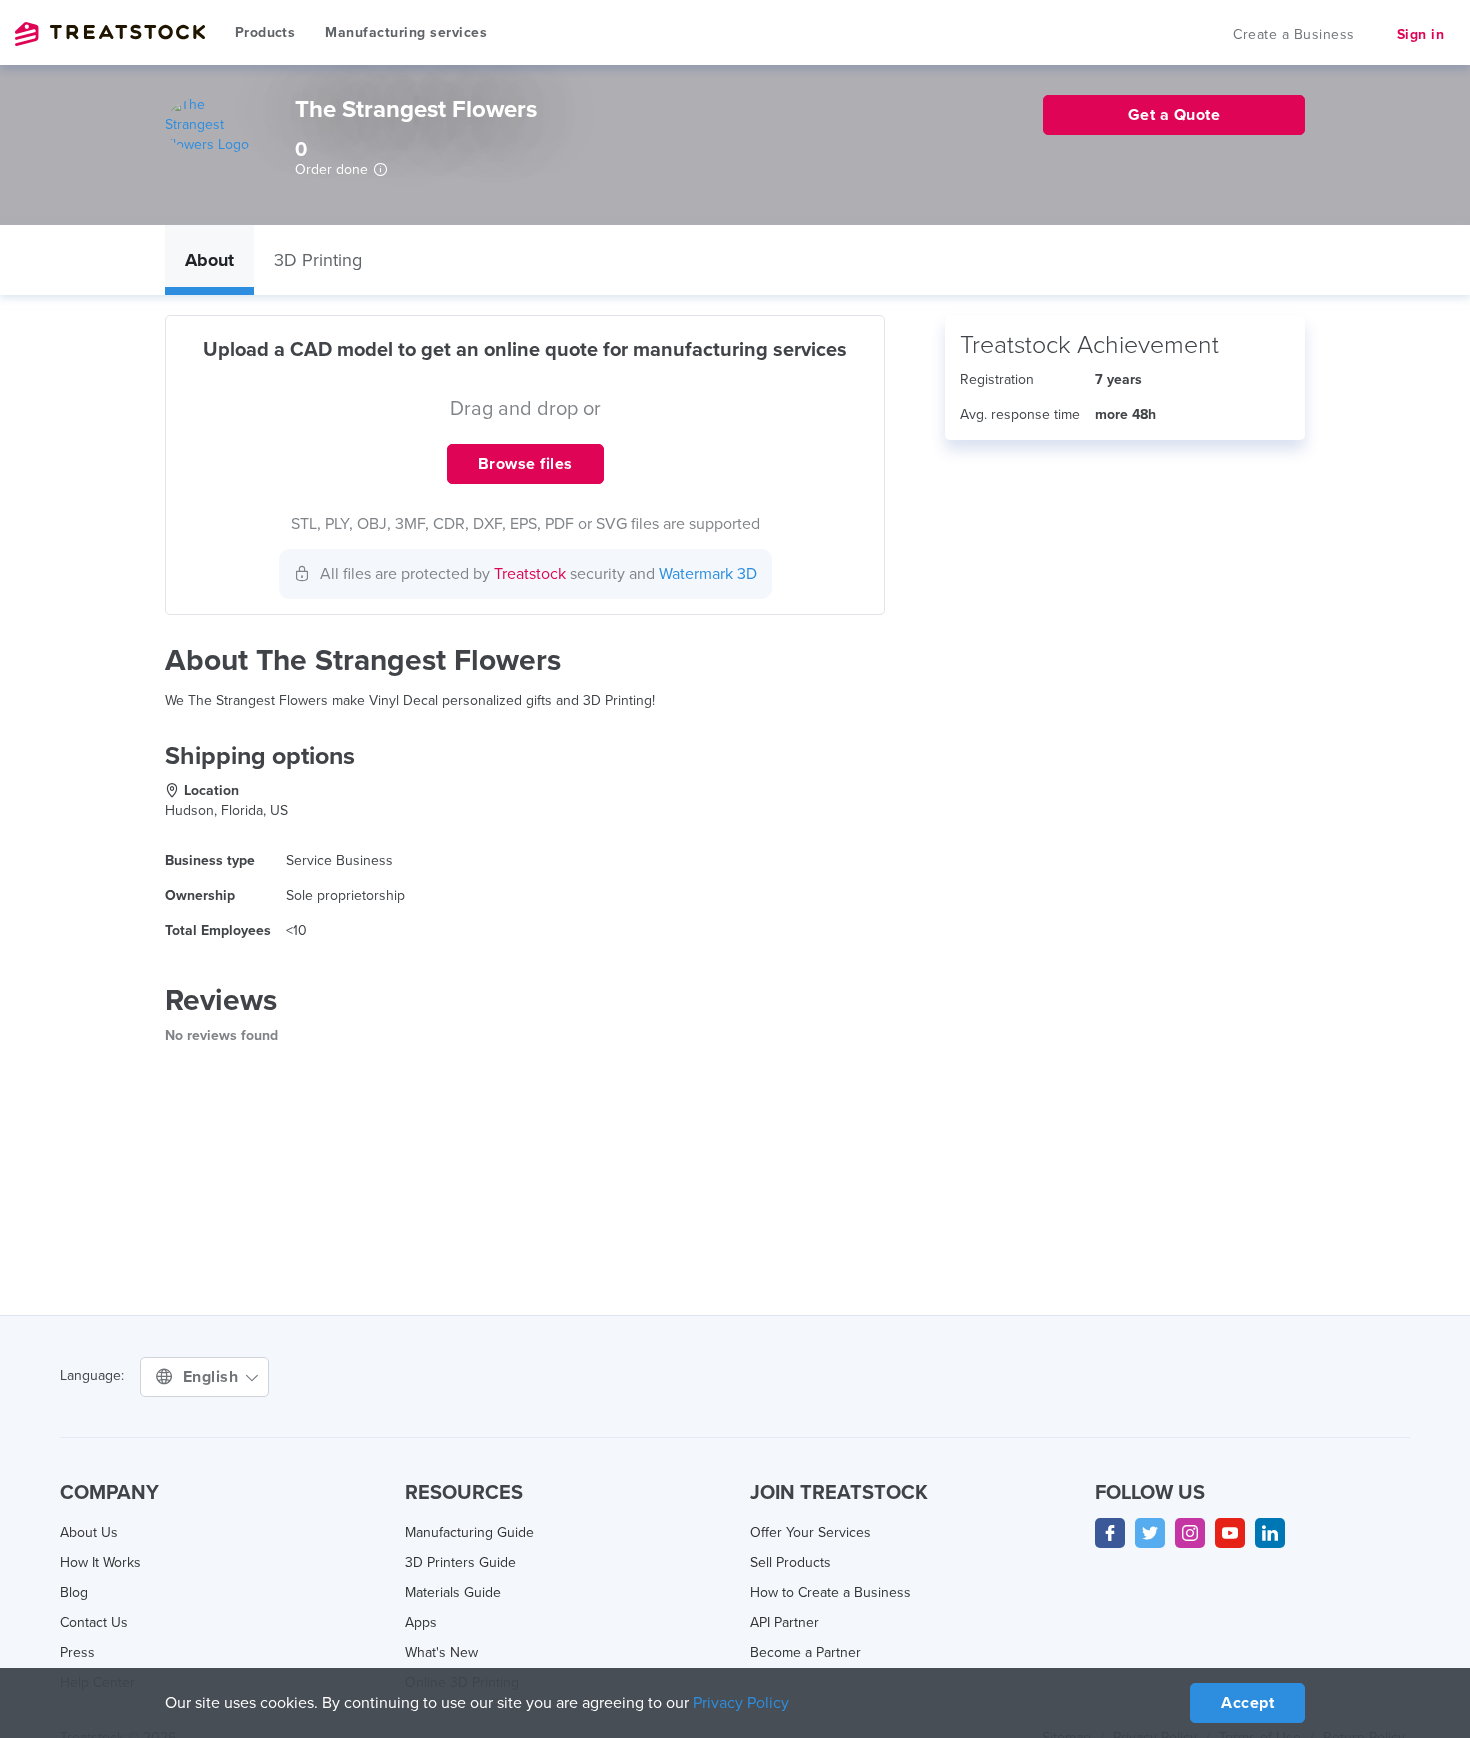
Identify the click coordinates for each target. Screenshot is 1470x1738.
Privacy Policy (741, 1703)
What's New (441, 1652)
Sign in (1421, 34)
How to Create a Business (830, 1592)
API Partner (784, 1622)
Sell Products (790, 1562)
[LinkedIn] (1270, 1533)
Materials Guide (453, 1592)
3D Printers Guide (460, 1562)
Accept (1247, 1703)
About (209, 260)
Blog (74, 1592)
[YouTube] (1230, 1533)
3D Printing (318, 260)
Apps (421, 1622)
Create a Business (1294, 34)
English (213, 1377)
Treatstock (110, 34)
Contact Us (94, 1622)
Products (265, 32)
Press (77, 1652)
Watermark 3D (708, 574)
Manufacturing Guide (469, 1532)
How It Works (100, 1562)
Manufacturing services (406, 32)
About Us (89, 1532)
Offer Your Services (810, 1532)
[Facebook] (1110, 1533)
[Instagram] (1190, 1533)
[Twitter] (1150, 1533)
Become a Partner (805, 1652)
